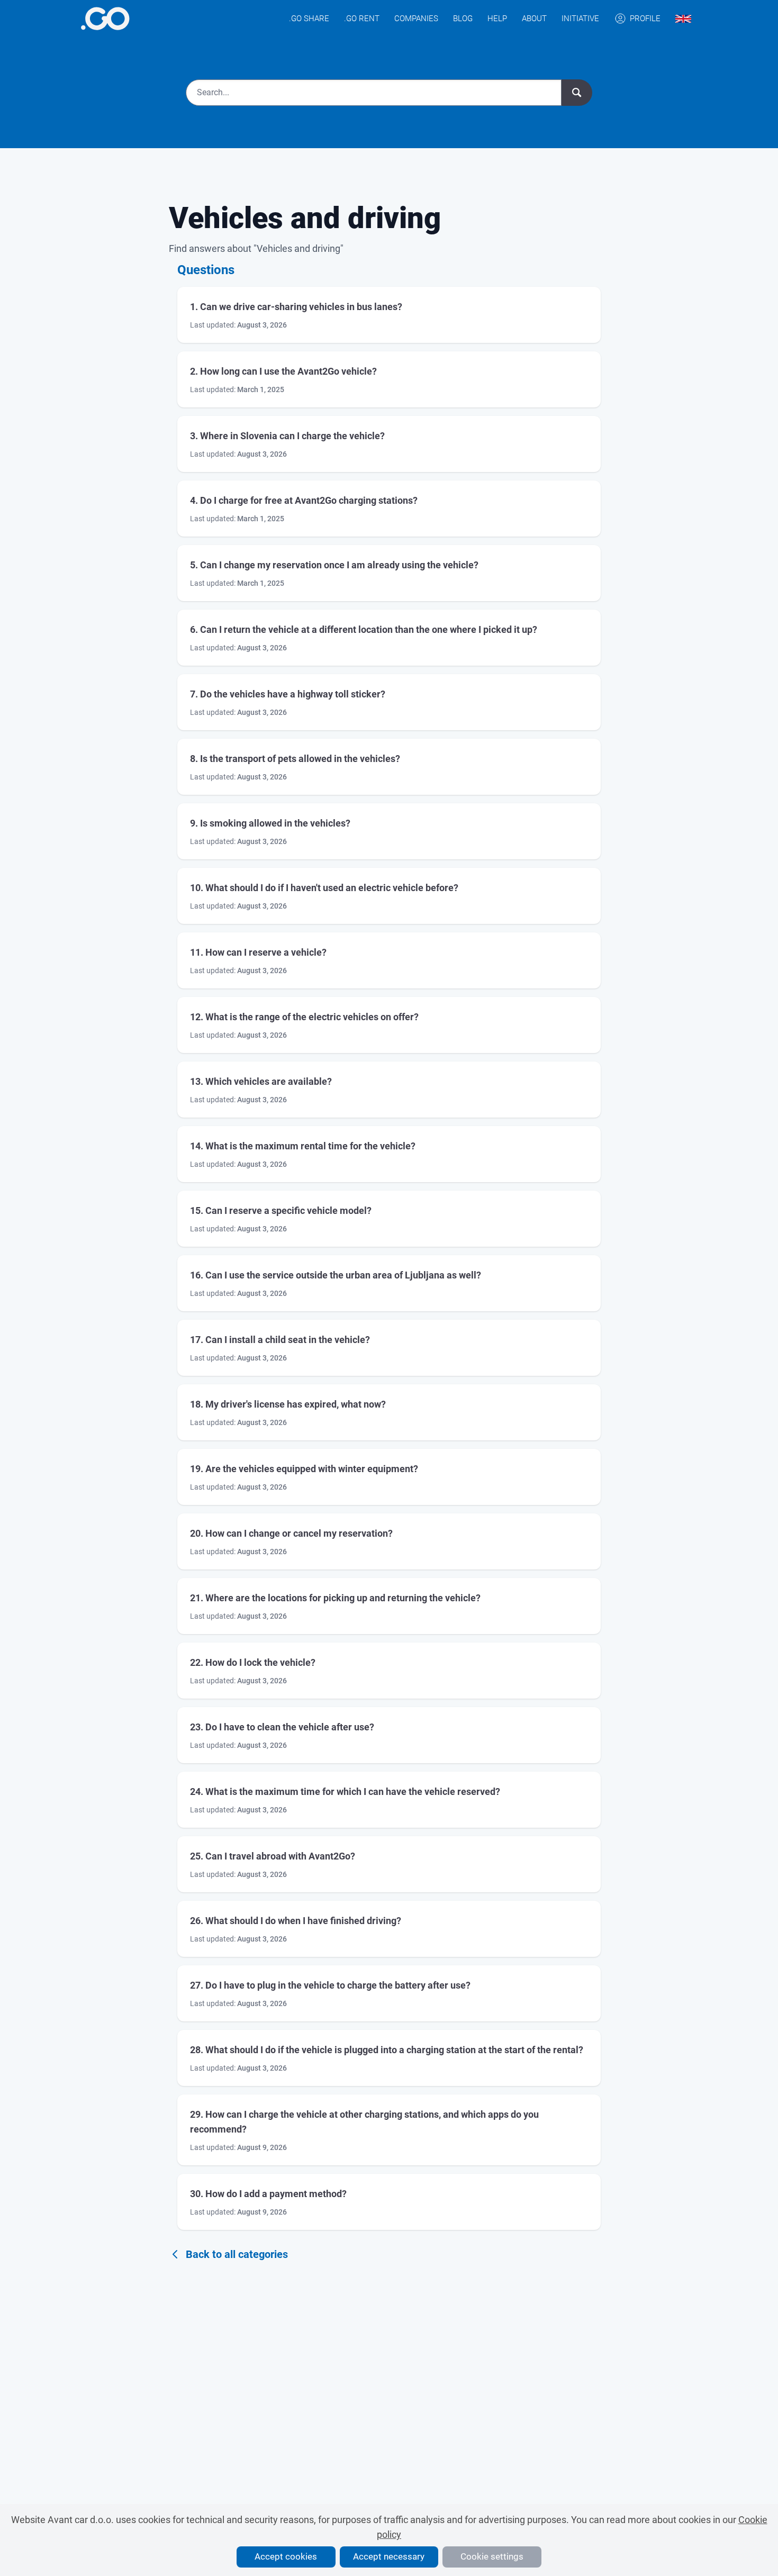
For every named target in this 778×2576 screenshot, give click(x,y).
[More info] (105, 19)
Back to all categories (237, 2254)
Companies (416, 19)
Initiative (580, 19)
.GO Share (309, 19)
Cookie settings (492, 2556)
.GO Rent (362, 19)
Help (497, 19)
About (534, 19)
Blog (463, 19)
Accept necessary (389, 2556)
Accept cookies (286, 2556)
